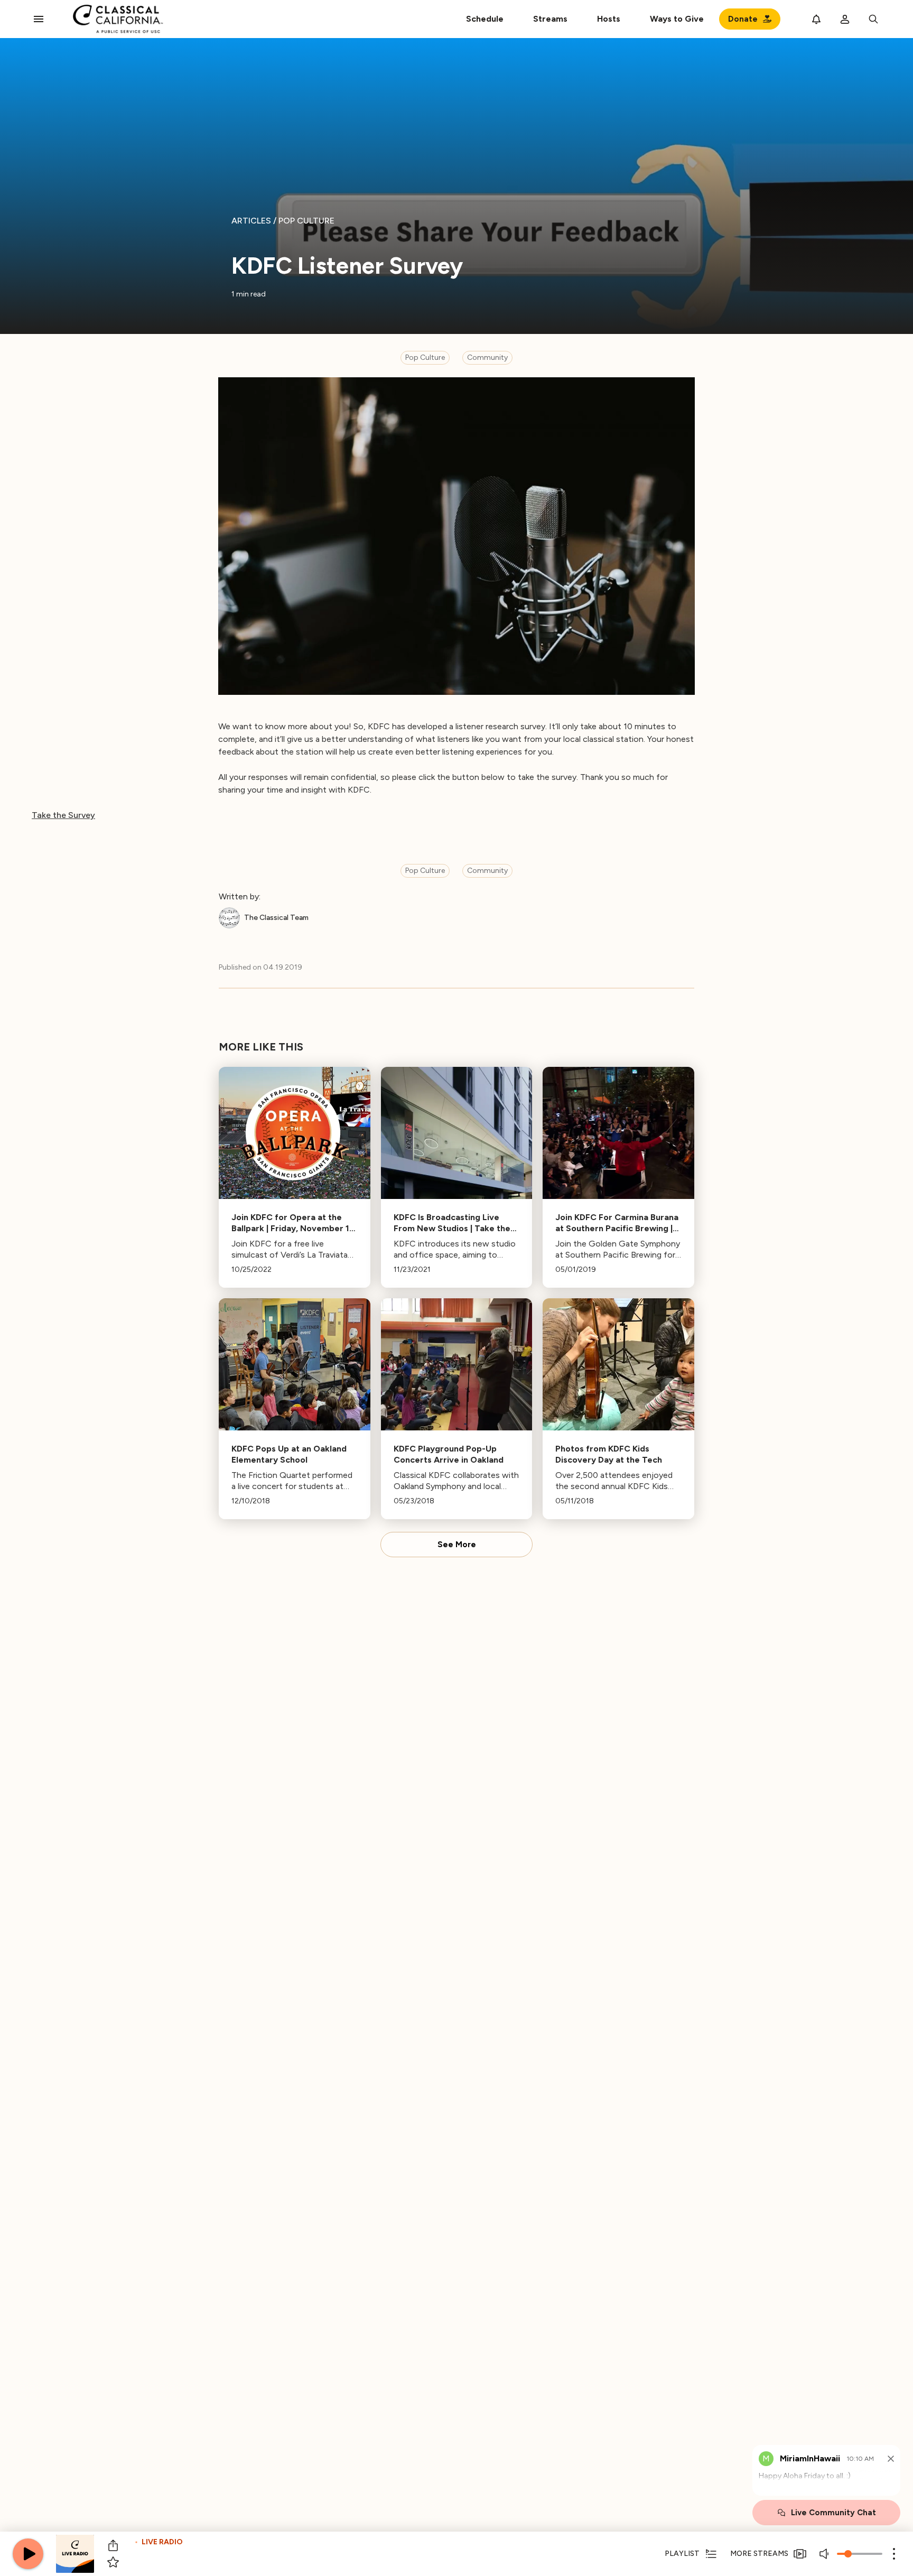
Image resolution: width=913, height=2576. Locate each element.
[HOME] (118, 19)
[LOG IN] (845, 19)
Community (487, 357)
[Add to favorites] (113, 2562)
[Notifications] (816, 19)
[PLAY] (28, 2554)
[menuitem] (550, 19)
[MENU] (39, 19)
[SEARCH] (873, 19)
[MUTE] (825, 2554)
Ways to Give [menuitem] (677, 19)
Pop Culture (425, 357)
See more (457, 1545)
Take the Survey (63, 815)
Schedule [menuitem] (485, 19)
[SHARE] (113, 2545)
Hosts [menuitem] (609, 19)
